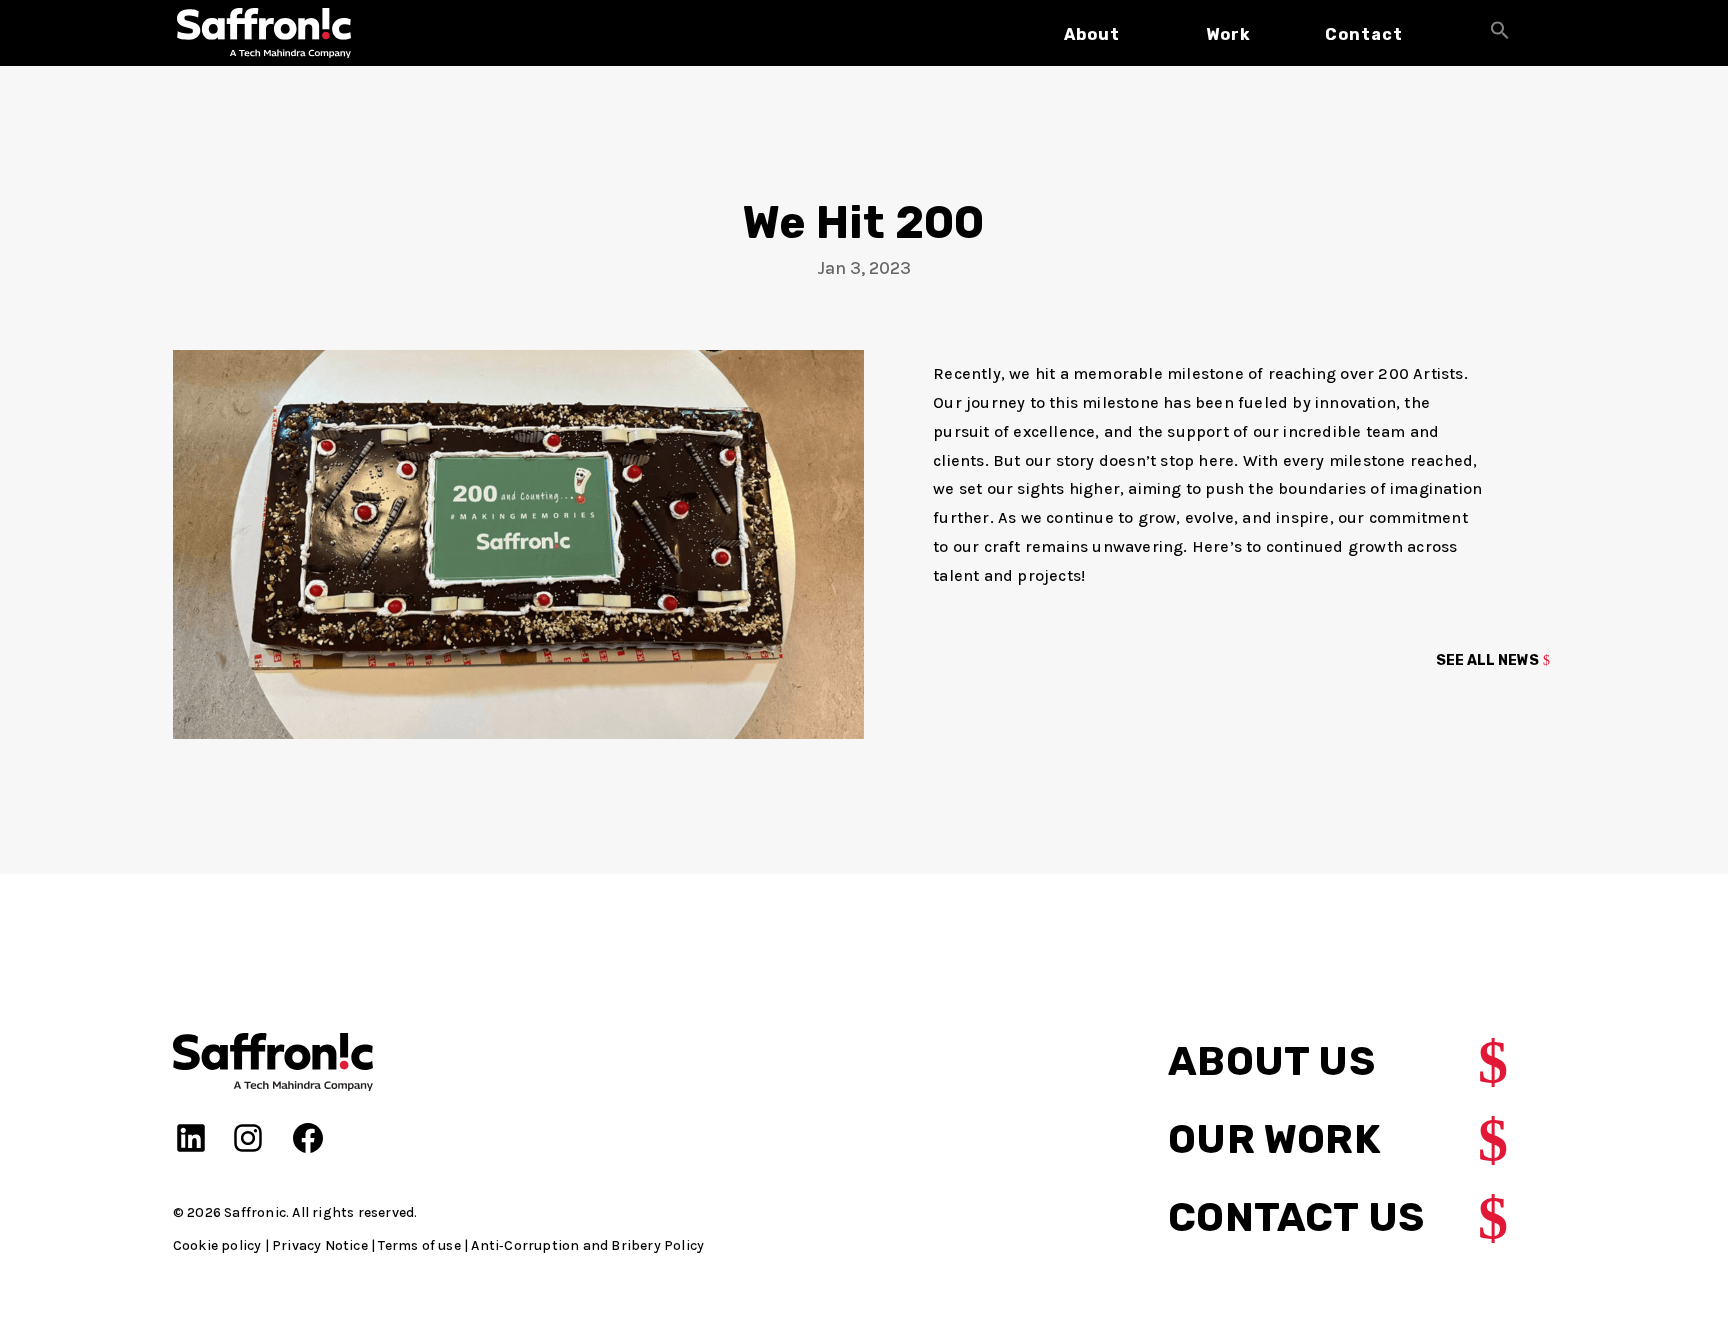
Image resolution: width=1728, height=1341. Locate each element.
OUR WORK (1274, 1139)
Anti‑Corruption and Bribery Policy (587, 1245)
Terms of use (419, 1245)
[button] (1500, 33)
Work (1228, 34)
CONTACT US (1296, 1217)
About (1092, 34)
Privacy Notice (320, 1245)
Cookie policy (217, 1245)
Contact (1364, 34)
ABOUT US (1271, 1061)
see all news (1487, 660)
